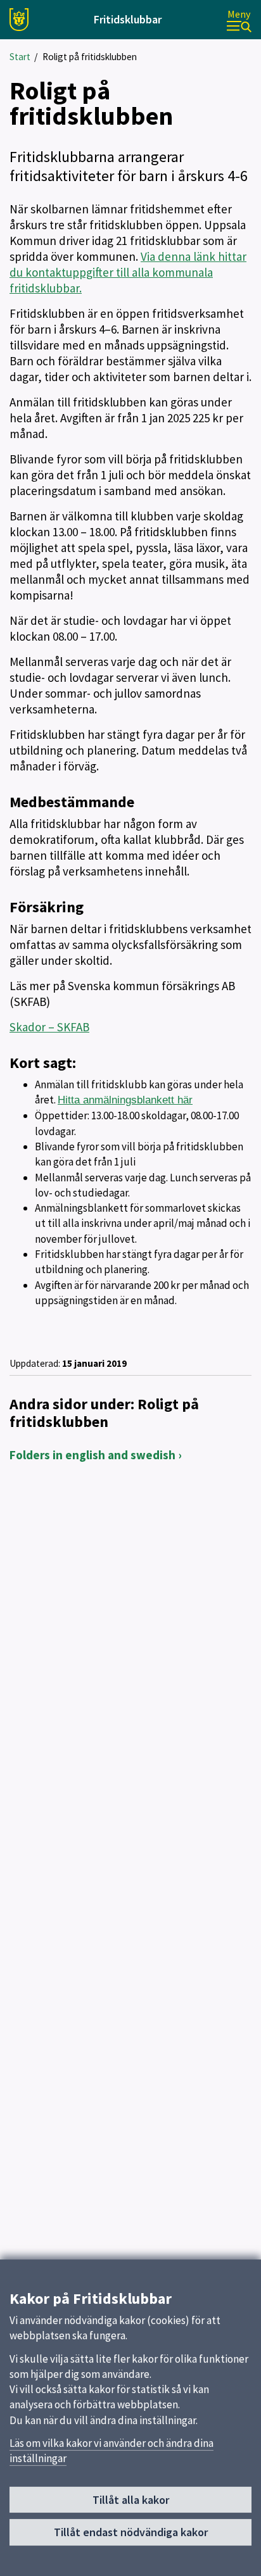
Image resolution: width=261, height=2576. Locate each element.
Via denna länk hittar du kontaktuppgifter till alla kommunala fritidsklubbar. (128, 272)
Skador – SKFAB (49, 1027)
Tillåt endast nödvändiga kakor (131, 2532)
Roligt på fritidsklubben (90, 57)
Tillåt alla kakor (131, 2500)
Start (20, 57)
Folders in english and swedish (92, 1455)
